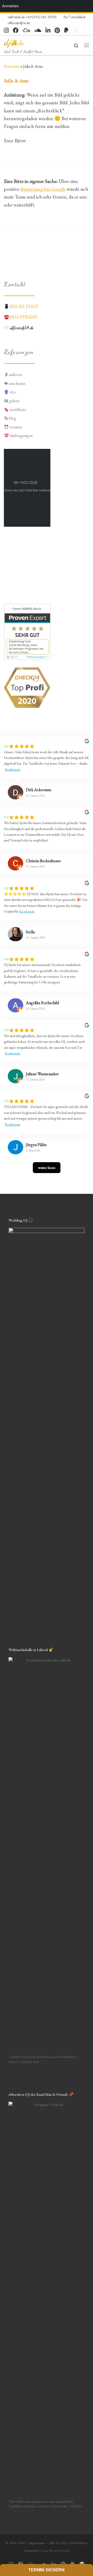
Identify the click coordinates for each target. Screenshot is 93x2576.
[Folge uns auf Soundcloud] (38, 30)
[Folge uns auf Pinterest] (57, 30)
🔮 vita (10, 392)
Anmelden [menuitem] (10, 6)
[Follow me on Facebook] (16, 30)
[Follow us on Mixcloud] (26, 30)
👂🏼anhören (13, 375)
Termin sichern (47, 2570)
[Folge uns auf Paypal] (66, 30)
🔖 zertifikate (15, 410)
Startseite (12, 66)
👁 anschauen (15, 383)
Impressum (37, 2543)
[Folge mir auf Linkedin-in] (48, 30)
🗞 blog (10, 418)
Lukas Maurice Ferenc (55, 2551)
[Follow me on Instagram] (6, 30)
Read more (13, 769)
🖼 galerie (12, 401)
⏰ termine (13, 427)
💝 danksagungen (18, 436)
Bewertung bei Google (43, 189)
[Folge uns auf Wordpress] (75, 30)
